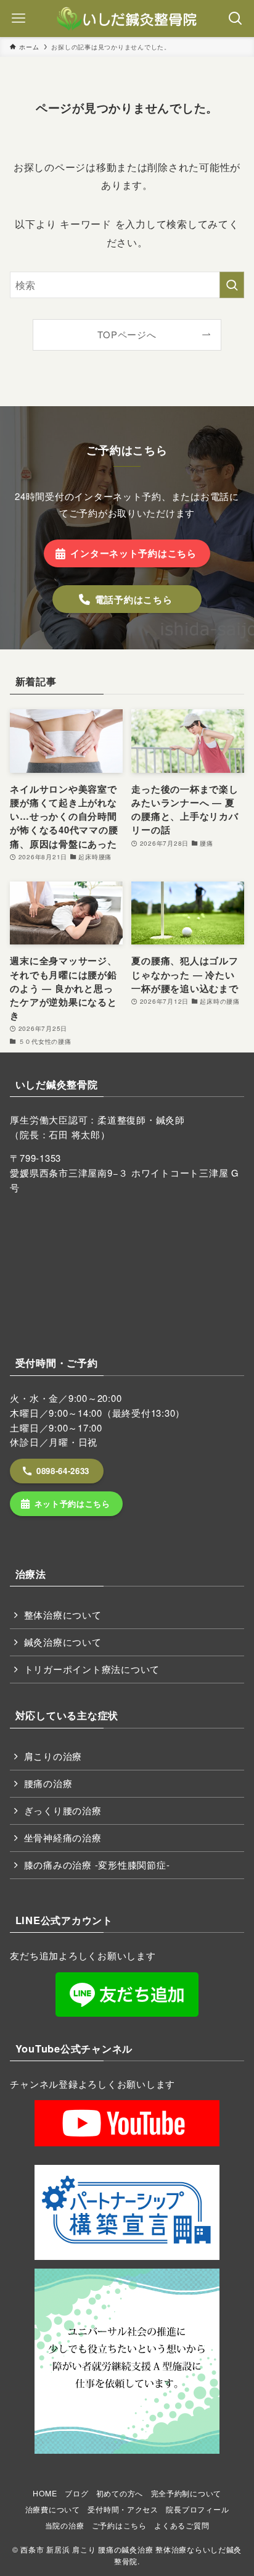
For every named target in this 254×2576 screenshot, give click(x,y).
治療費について (53, 2509)
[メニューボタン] (18, 19)
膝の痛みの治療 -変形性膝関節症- (97, 1865)
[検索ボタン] (236, 19)
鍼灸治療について (63, 1642)
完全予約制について (186, 2493)
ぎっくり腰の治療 (63, 1810)
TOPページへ (127, 334)
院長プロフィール (197, 2509)
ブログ (76, 2493)
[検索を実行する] (232, 285)
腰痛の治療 (48, 1783)
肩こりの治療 (53, 1756)
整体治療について (63, 1615)
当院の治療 (65, 2525)
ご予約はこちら (119, 2525)
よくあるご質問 (182, 2525)
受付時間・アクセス (123, 2509)
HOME (45, 2493)
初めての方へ (120, 2493)
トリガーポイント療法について (92, 1669)
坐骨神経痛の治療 (63, 1837)
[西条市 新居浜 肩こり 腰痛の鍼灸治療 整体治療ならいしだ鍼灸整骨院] (127, 19)
